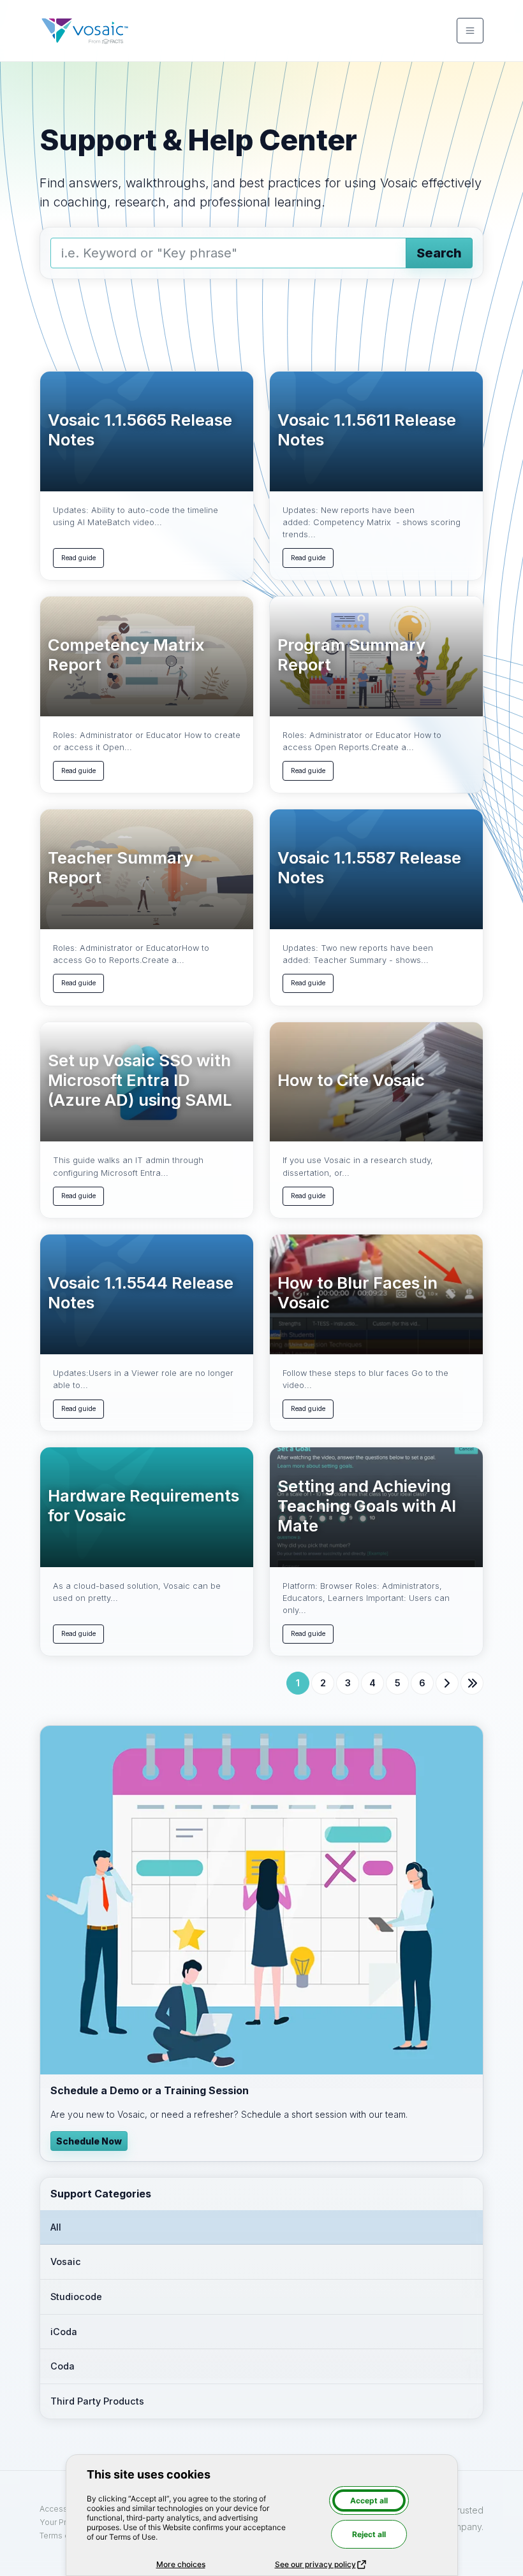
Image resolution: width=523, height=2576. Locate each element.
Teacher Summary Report (121, 868)
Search (439, 253)
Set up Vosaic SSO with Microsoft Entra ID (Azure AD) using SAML (140, 1080)
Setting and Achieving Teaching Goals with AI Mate (367, 1506)
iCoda (64, 2332)
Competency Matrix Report (126, 655)
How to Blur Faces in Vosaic (357, 1293)
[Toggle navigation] (470, 31)
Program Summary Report (351, 655)
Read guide (78, 558)
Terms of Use (64, 2536)
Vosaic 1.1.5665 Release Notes (140, 430)
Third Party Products (97, 2401)
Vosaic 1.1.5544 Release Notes (141, 1293)
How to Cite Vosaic (351, 1080)
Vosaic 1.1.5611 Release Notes (367, 430)
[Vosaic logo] (85, 31)
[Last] (472, 1683)
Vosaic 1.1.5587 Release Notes (369, 868)
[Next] (447, 1683)
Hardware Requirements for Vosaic (144, 1506)
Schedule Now (89, 2141)
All (56, 2227)
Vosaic (66, 2261)
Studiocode (76, 2297)
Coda (63, 2366)
